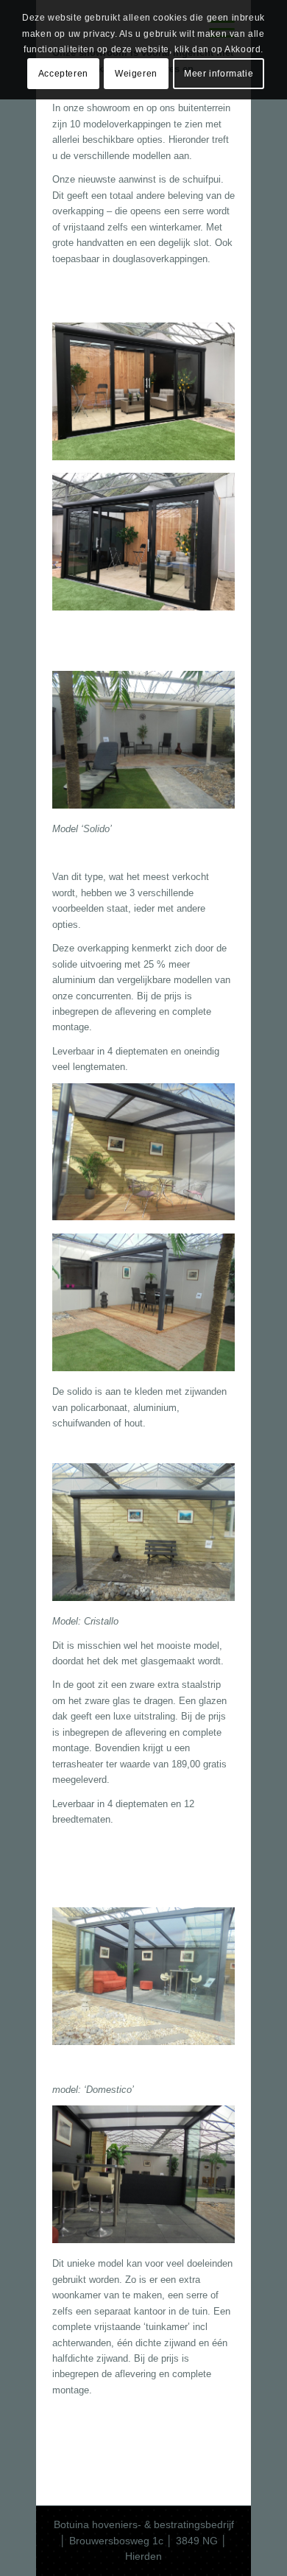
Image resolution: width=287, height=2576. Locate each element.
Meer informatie (219, 74)
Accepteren (63, 74)
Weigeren (136, 74)
